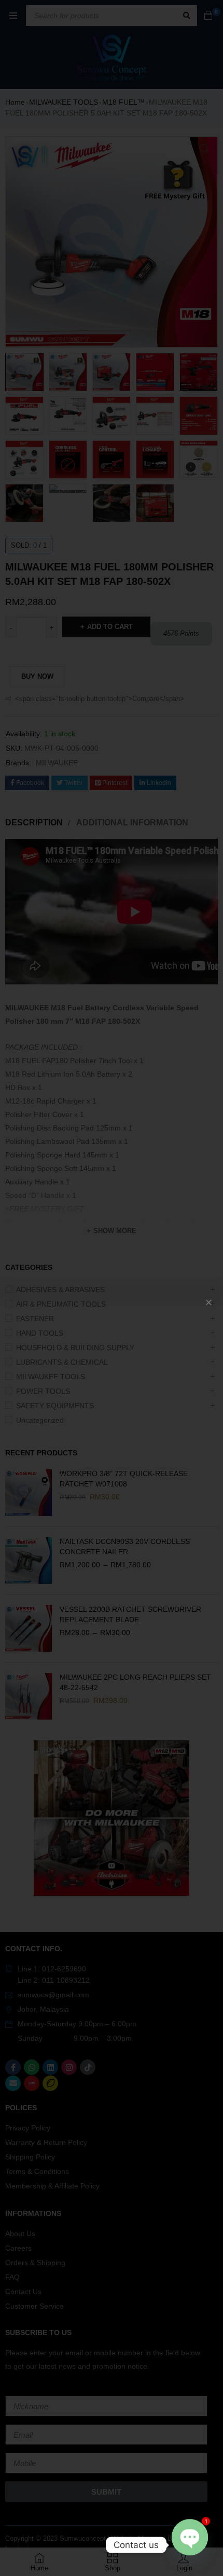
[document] (112, 1288)
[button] (209, 1302)
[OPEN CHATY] (190, 2545)
